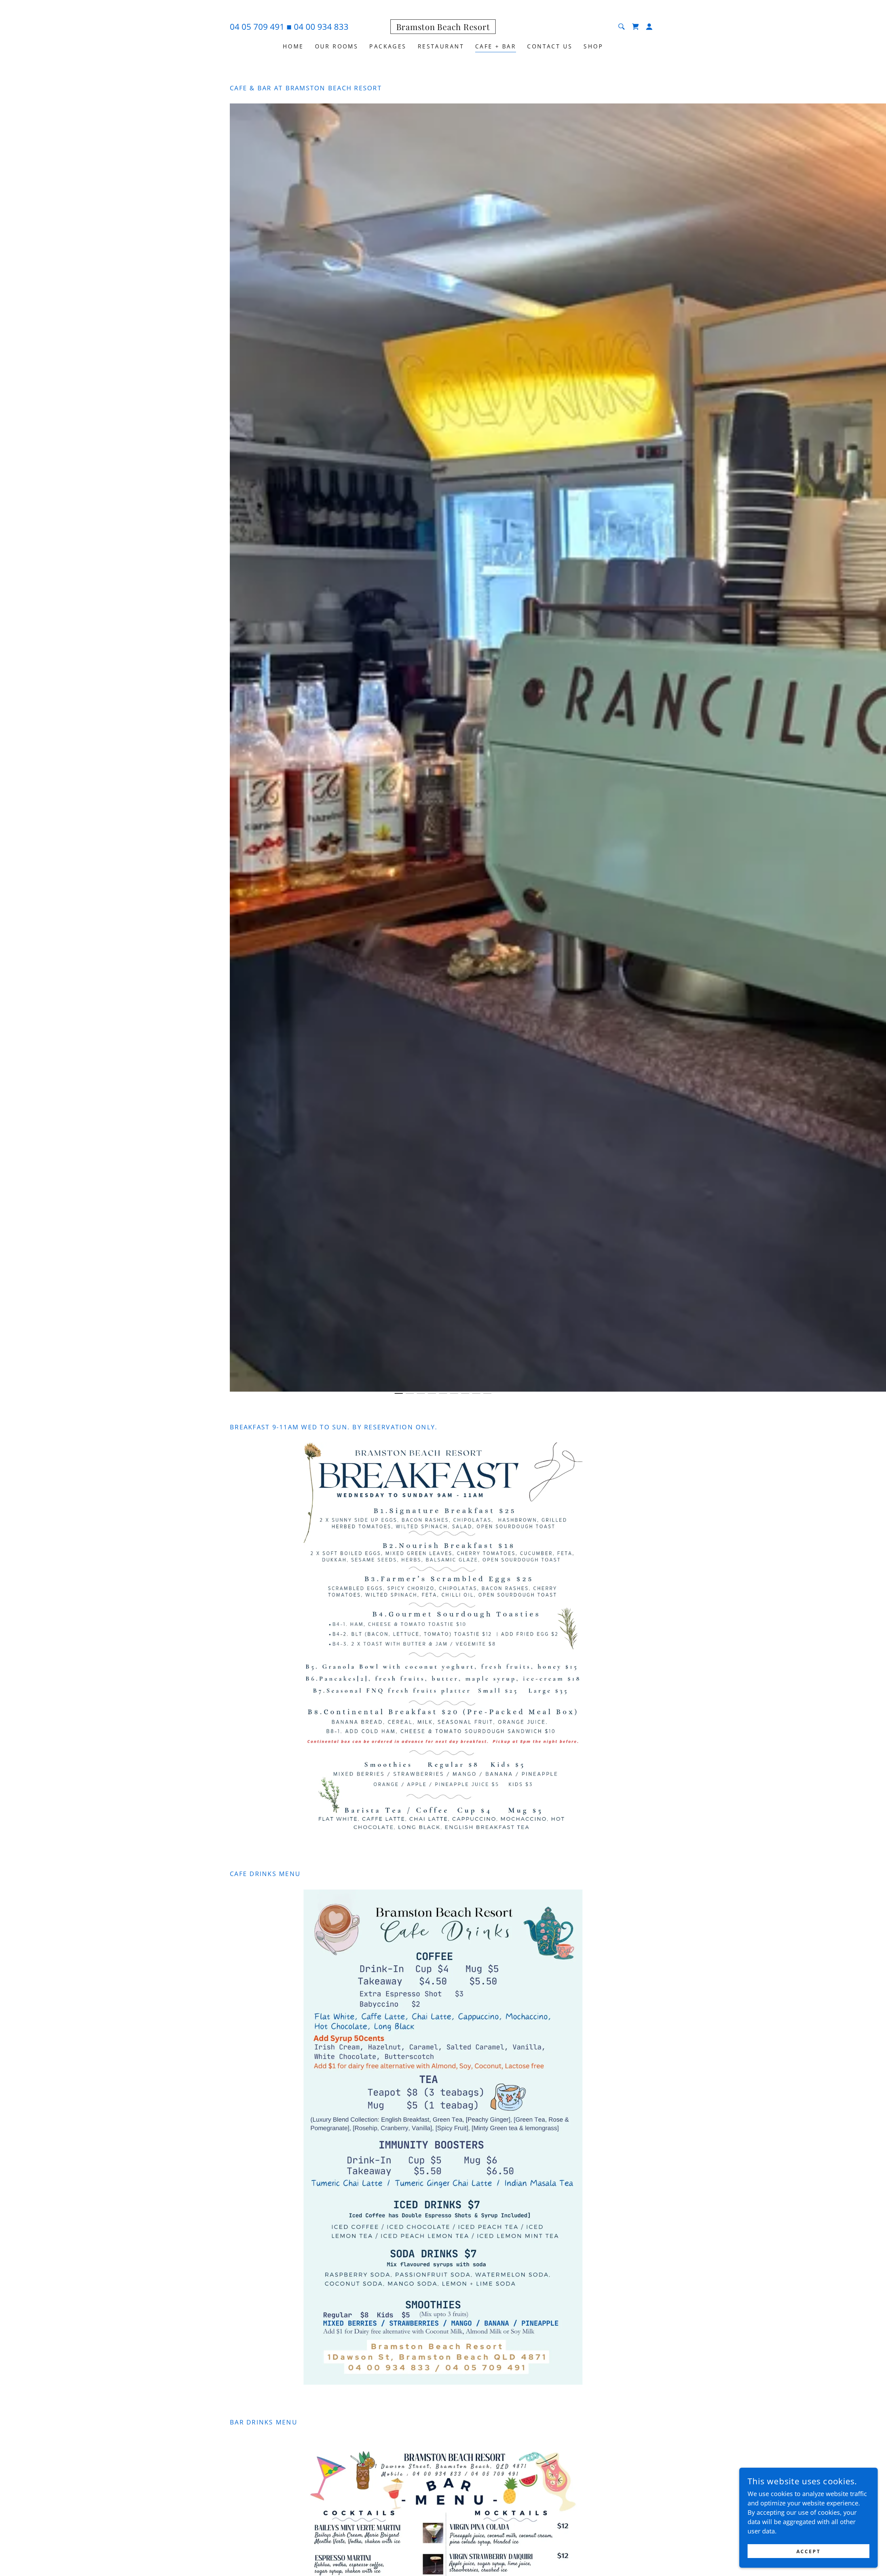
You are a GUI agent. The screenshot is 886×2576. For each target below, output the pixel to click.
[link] (443, 28)
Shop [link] (593, 46)
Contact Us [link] (550, 46)
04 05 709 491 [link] (257, 26)
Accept (809, 2551)
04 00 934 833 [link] (321, 26)
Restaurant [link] (441, 46)
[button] (649, 27)
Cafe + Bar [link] (496, 46)
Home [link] (293, 46)
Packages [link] (388, 46)
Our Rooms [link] (337, 46)
